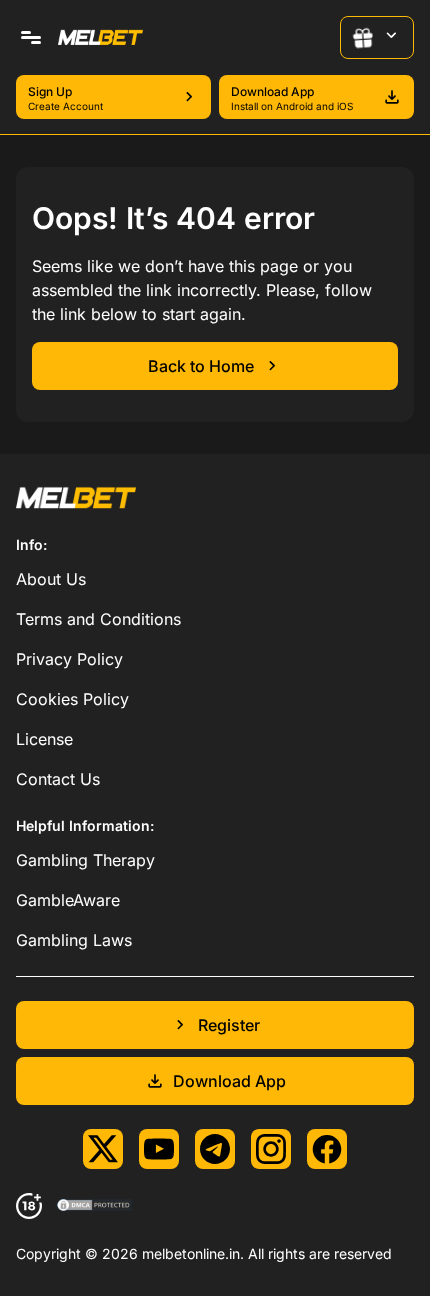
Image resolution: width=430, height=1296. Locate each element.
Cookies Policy (72, 699)
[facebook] (327, 1149)
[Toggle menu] (31, 38)
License (44, 739)
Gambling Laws (74, 940)
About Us (51, 579)
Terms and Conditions (98, 619)
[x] (103, 1149)
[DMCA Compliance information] (95, 1206)
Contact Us (58, 779)
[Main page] (100, 37)
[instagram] (271, 1149)
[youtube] (159, 1149)
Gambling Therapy (85, 860)
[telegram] (215, 1149)
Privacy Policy (69, 659)
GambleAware (68, 900)
